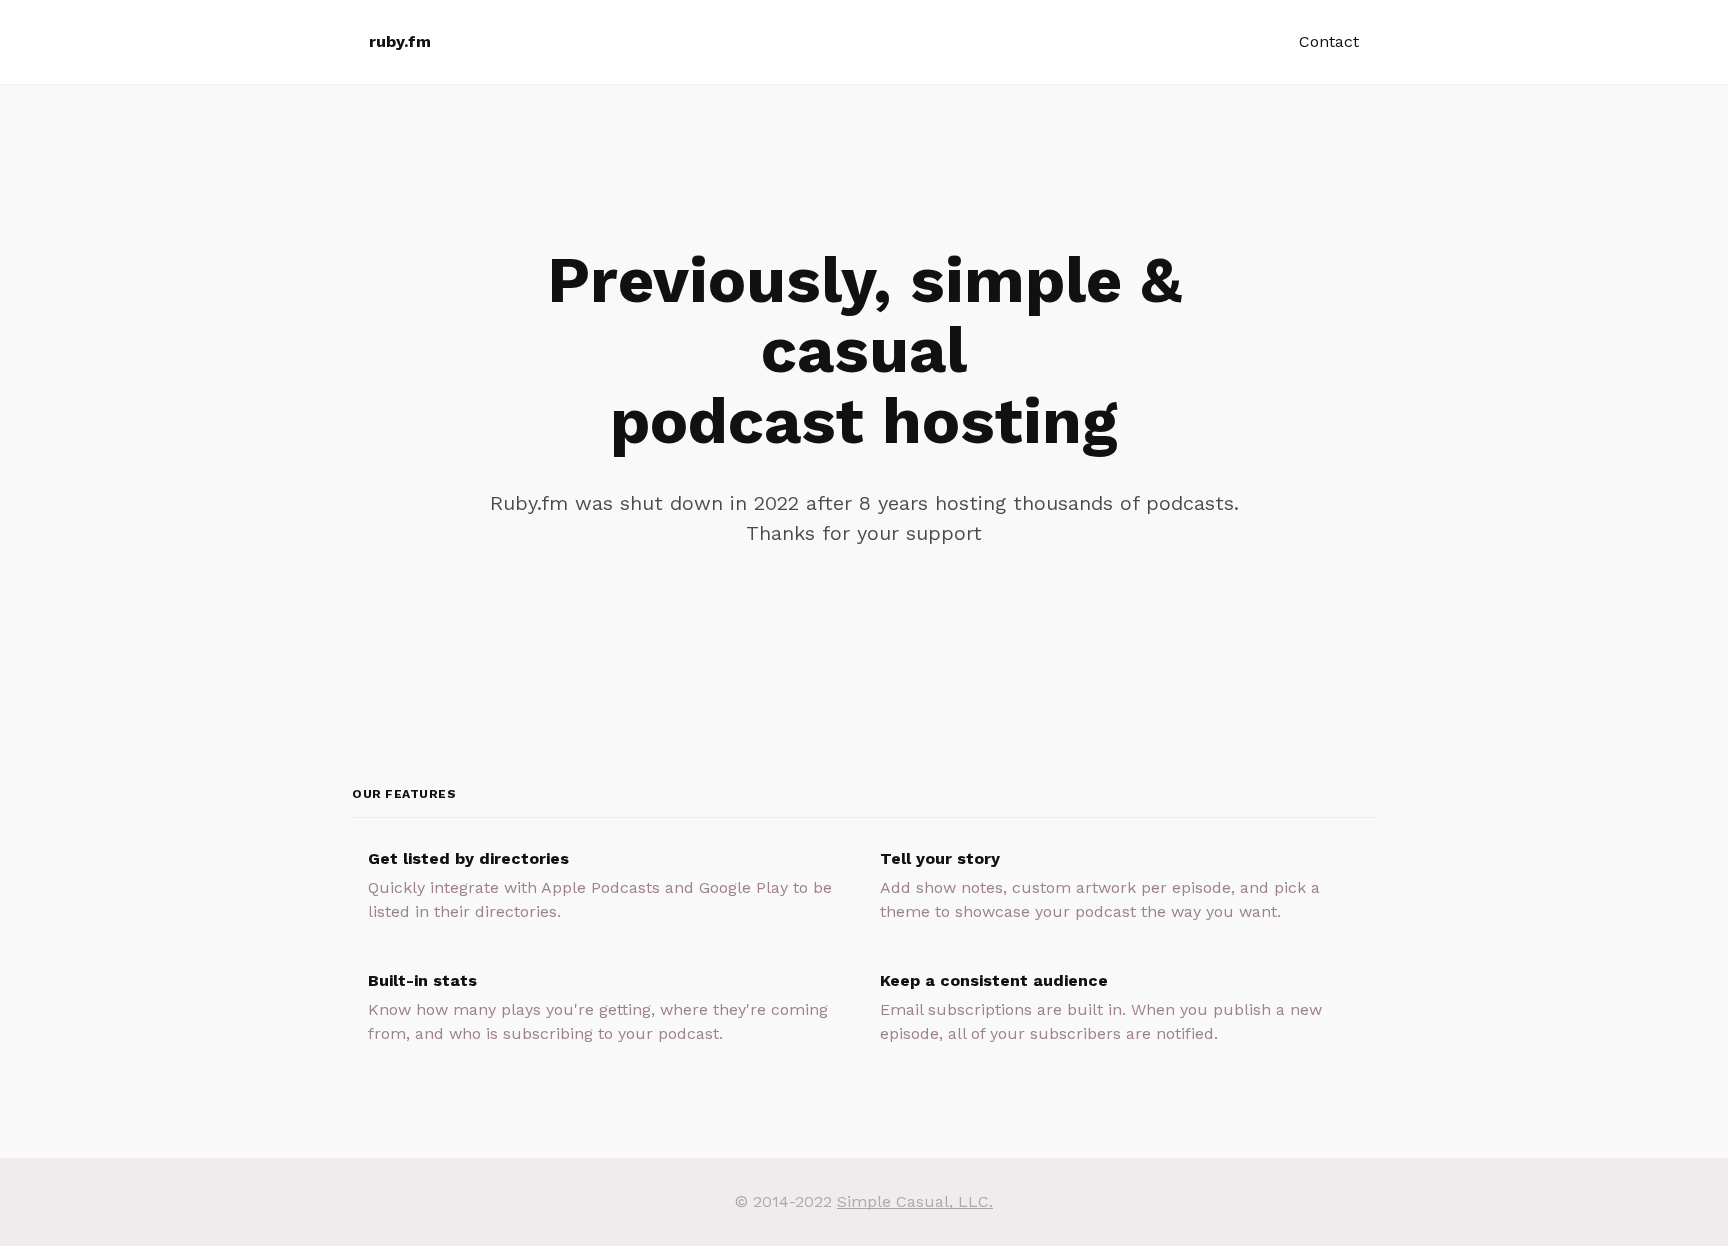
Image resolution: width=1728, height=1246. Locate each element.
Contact (1329, 41)
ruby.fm (400, 41)
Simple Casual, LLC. (915, 1201)
